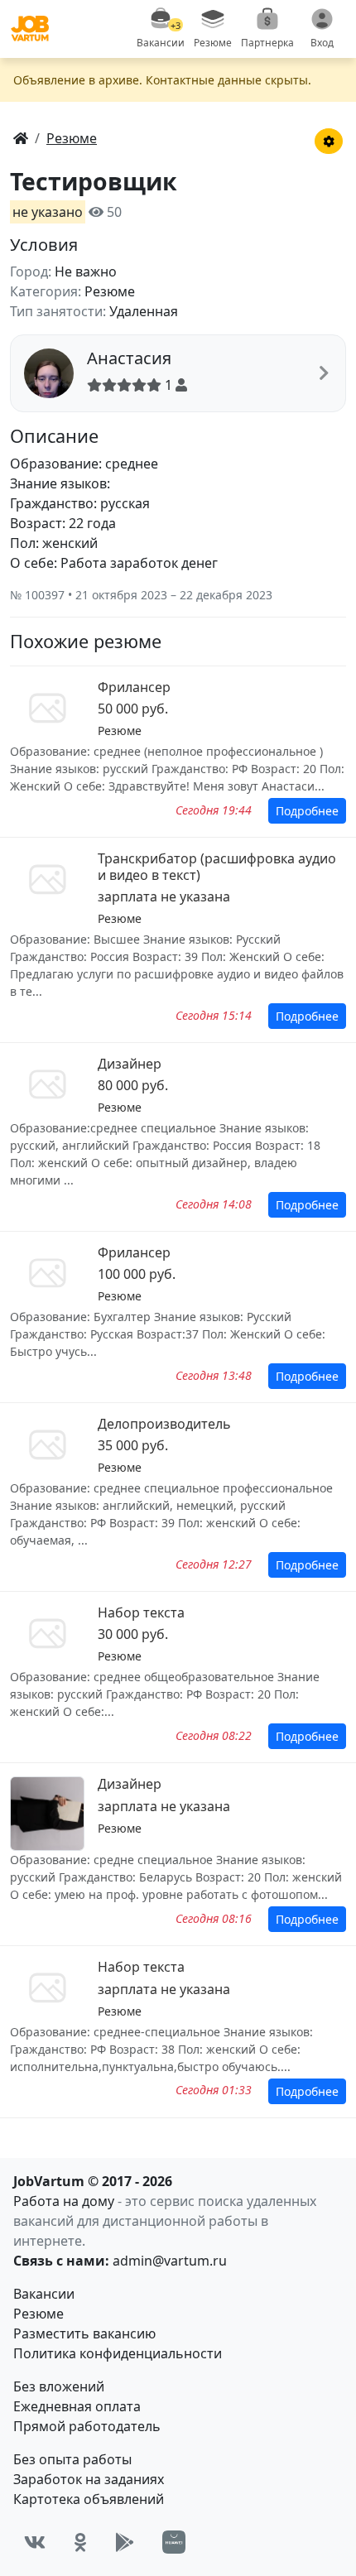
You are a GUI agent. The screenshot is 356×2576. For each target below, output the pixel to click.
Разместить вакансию (84, 2333)
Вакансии (44, 2294)
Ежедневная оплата (77, 2406)
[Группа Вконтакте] (35, 2542)
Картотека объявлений (89, 2499)
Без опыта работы (72, 2459)
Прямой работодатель (87, 2426)
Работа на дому (64, 2201)
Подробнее (307, 811)
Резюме (38, 2314)
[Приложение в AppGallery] (174, 2542)
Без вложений (59, 2386)
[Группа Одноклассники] (80, 2542)
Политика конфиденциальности (118, 2353)
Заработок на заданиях (89, 2479)
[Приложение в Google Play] (125, 2542)
